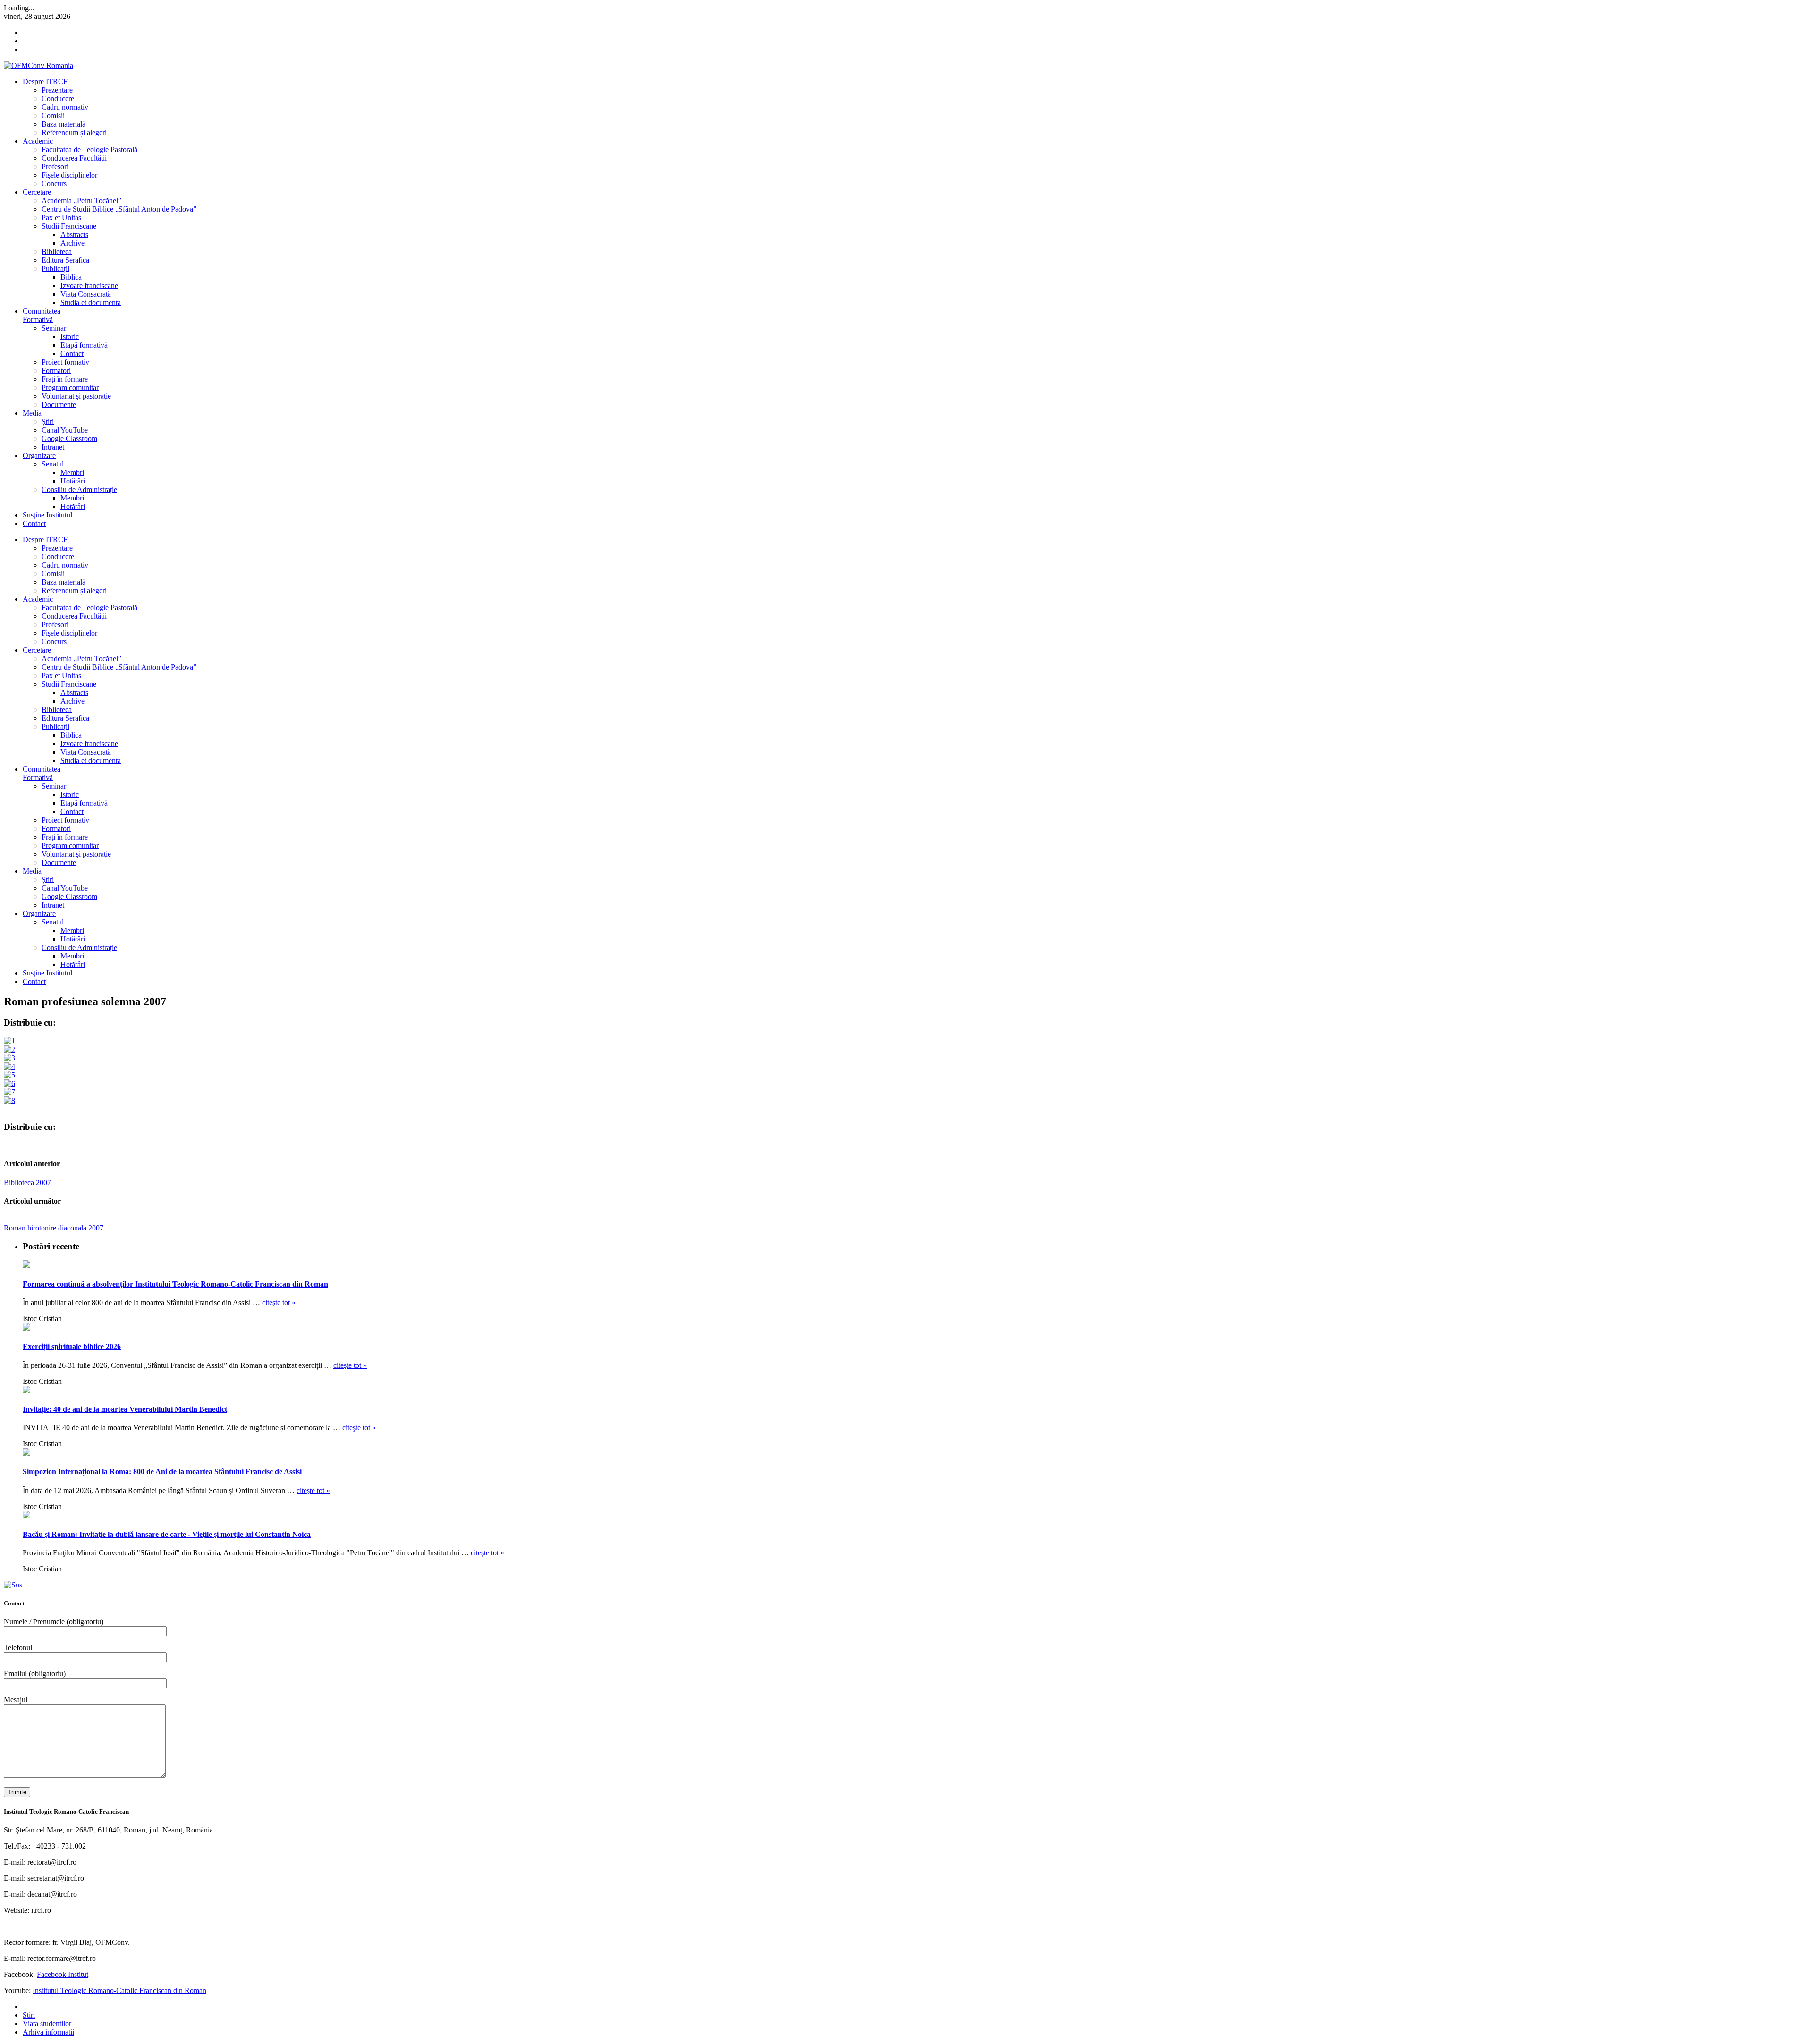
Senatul (53, 464)
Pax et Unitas (61, 217)
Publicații (55, 268)
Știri (48, 421)
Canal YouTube (65, 430)
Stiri (29, 2015)
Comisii (53, 115)
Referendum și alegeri (74, 132)
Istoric (70, 336)
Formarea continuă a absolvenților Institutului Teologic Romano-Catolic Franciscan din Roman (175, 1284)
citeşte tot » (279, 1302)
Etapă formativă (84, 345)
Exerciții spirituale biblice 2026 (72, 1346)
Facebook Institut (63, 1974)
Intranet (53, 447)
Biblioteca (57, 251)
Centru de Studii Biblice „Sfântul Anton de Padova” (119, 209)
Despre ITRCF (45, 81)
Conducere (58, 98)
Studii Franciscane (69, 226)
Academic (38, 141)
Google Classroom (69, 438)
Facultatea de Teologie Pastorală (89, 149)
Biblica (71, 277)
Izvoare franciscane (89, 285)
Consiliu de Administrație (79, 489)
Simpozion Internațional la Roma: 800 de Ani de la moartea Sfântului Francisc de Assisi (162, 1472)
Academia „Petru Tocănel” (81, 200)
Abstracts (74, 234)
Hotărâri (73, 481)
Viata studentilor (47, 2023)
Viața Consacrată (86, 294)
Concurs (54, 183)
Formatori (56, 370)
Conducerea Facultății (74, 158)
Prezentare (57, 90)
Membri (72, 472)
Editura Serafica (65, 260)
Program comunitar (70, 387)
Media (32, 413)
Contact (72, 353)
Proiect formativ (65, 362)
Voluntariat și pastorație (76, 396)
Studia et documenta (91, 302)
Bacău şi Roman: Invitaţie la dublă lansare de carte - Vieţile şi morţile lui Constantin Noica (167, 1534)
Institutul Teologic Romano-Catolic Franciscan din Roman (119, 1990)
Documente (59, 404)
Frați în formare (65, 379)
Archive (72, 243)
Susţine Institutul (47, 515)
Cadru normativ (65, 107)
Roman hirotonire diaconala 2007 (54, 1228)
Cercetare (37, 192)
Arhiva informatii (48, 2032)
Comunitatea (42, 315)
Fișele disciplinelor (69, 175)
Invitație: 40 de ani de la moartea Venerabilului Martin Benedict (125, 1409)
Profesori (55, 166)
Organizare (39, 455)
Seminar (54, 328)
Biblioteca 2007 (27, 1183)
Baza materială (64, 124)
